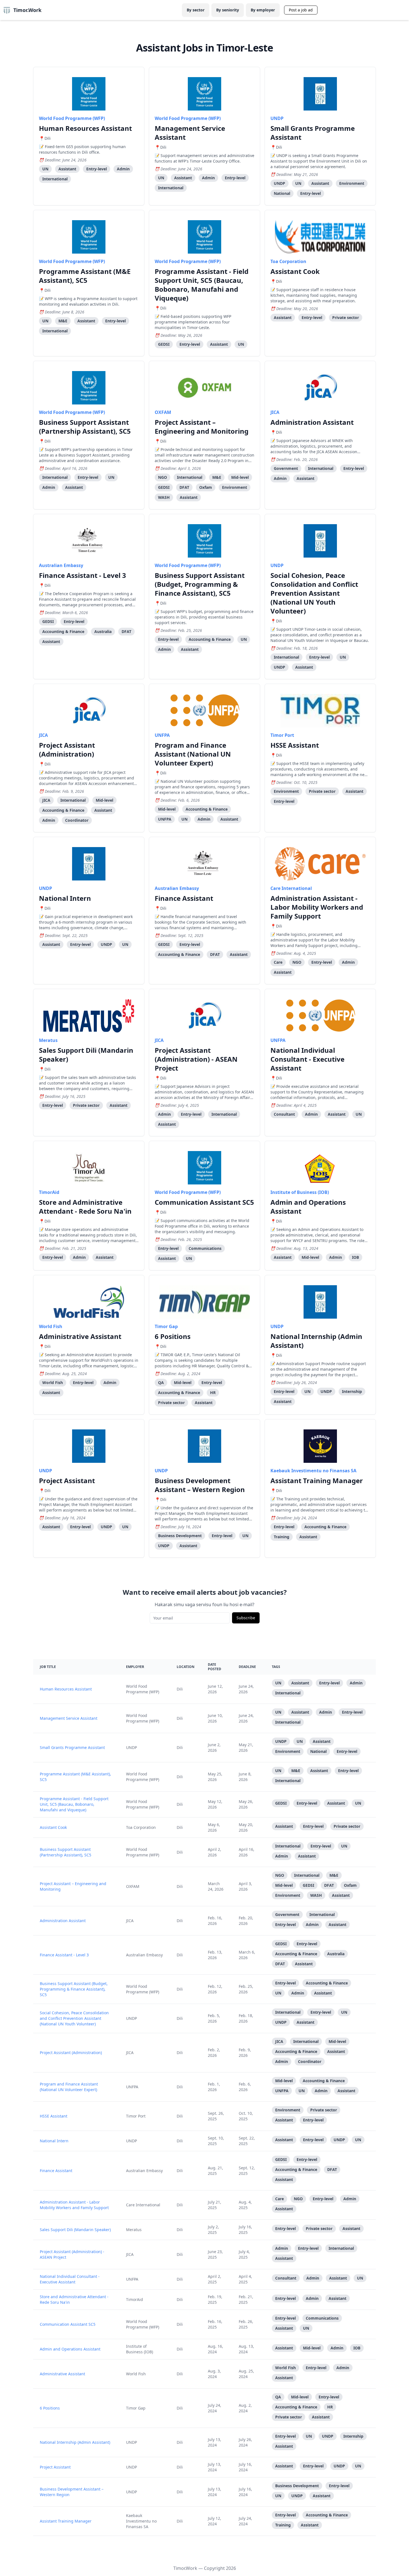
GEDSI (164, 344)
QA (161, 1383)
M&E (63, 321)
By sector (196, 10)
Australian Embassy (61, 565)
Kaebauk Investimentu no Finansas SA (313, 1471)
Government (286, 468)
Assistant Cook (295, 271)
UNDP (277, 118)
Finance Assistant (184, 898)
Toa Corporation (288, 261)
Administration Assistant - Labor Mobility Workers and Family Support (317, 907)
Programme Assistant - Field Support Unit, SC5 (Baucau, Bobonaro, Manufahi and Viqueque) (202, 285)
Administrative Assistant (80, 1336)
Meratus (48, 1040)
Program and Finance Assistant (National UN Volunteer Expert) (193, 754)
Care (278, 962)
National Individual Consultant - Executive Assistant (307, 1059)
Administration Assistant (312, 422)
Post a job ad (301, 10)
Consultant (284, 1114)
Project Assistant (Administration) (67, 750)
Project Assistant (67, 1480)
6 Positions (173, 1336)
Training (282, 1537)
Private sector (346, 317)
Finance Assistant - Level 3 (82, 575)
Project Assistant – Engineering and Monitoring (202, 427)
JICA (275, 412)
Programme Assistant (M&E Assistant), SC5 (85, 276)
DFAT (184, 487)
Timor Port (282, 735)
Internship (352, 1391)
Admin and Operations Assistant (308, 1207)
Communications (205, 1248)
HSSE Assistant (295, 745)
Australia (103, 631)
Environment (352, 183)
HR (213, 1393)
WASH (164, 497)
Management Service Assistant (190, 133)
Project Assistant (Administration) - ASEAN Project (196, 1059)
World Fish (51, 1326)
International (55, 179)
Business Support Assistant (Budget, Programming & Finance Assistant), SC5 (200, 584)
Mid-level (240, 477)
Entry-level (97, 169)
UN (45, 169)
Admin (123, 169)
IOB (355, 1257)
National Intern (65, 898)
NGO (162, 477)
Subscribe (246, 1618)
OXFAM (163, 412)
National (282, 193)
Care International (291, 888)
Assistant (67, 169)
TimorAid (49, 1192)
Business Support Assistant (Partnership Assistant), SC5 (85, 427)
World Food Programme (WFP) (72, 118)
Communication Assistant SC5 (204, 1202)
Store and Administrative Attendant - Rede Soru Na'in (85, 1207)
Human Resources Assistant (85, 128)
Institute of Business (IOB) (300, 1192)
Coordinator (77, 820)
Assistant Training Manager (317, 1480)
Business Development (180, 1536)
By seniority (228, 10)
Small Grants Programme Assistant (313, 133)
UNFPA (162, 735)
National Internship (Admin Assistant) (316, 1341)
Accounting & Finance (63, 631)
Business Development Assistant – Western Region (200, 1485)
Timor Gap (166, 1326)
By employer (263, 10)
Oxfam (206, 487)
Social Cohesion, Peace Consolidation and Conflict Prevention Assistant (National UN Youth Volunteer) (314, 593)
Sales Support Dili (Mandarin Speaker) (86, 1055)
